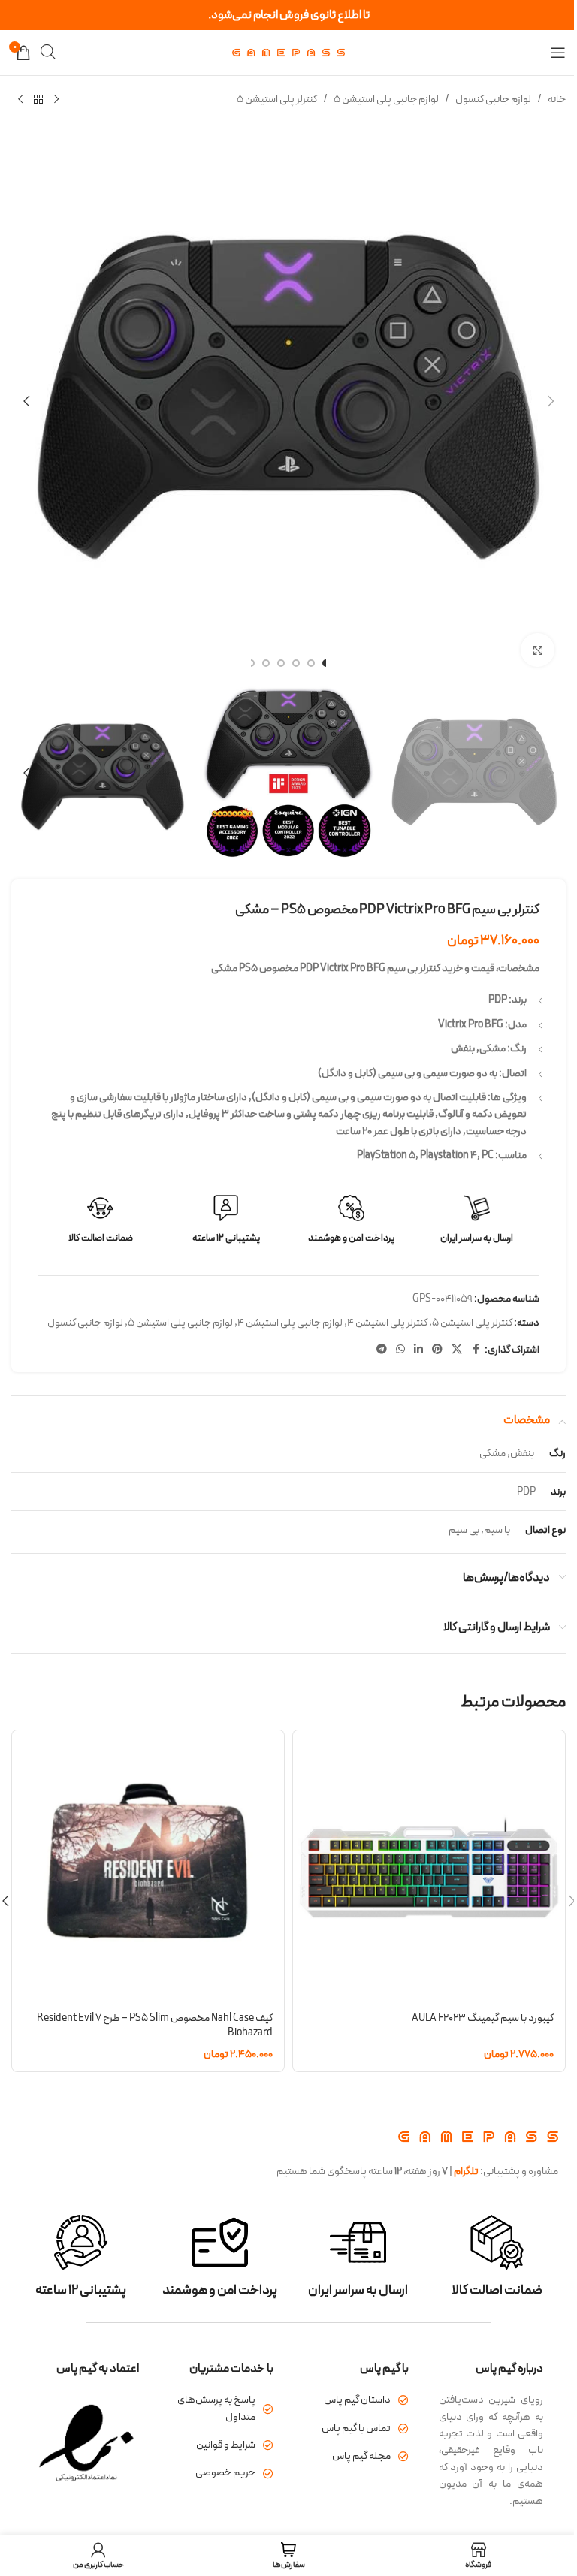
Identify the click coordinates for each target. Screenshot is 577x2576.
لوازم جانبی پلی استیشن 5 (386, 100)
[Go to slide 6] (251, 663)
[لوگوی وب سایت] (288, 52)
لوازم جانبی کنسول (493, 100)
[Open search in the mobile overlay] (48, 52)
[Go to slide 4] (281, 663)
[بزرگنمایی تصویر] (538, 650)
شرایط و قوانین (226, 2445)
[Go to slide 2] (311, 663)
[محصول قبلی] (56, 100)
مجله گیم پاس (361, 2456)
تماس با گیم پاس (356, 2428)
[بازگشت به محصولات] (38, 100)
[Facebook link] (476, 1350)
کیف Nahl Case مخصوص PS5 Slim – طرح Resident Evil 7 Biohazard (155, 2026)
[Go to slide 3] (296, 663)
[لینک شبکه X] (457, 1350)
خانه (557, 100)
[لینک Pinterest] (437, 1350)
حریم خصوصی (225, 2473)
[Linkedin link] (418, 1350)
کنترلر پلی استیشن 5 (277, 100)
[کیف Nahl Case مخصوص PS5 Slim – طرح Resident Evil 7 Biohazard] (148, 1866)
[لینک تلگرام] (382, 1350)
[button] (551, 401)
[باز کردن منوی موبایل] (558, 53)
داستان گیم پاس (357, 2400)
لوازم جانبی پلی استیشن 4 (290, 1323)
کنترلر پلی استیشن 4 (387, 1323)
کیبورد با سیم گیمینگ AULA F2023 (483, 2018)
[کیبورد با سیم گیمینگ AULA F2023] (429, 1866)
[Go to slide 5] (266, 663)
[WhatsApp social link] (400, 1350)
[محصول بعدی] (20, 100)
